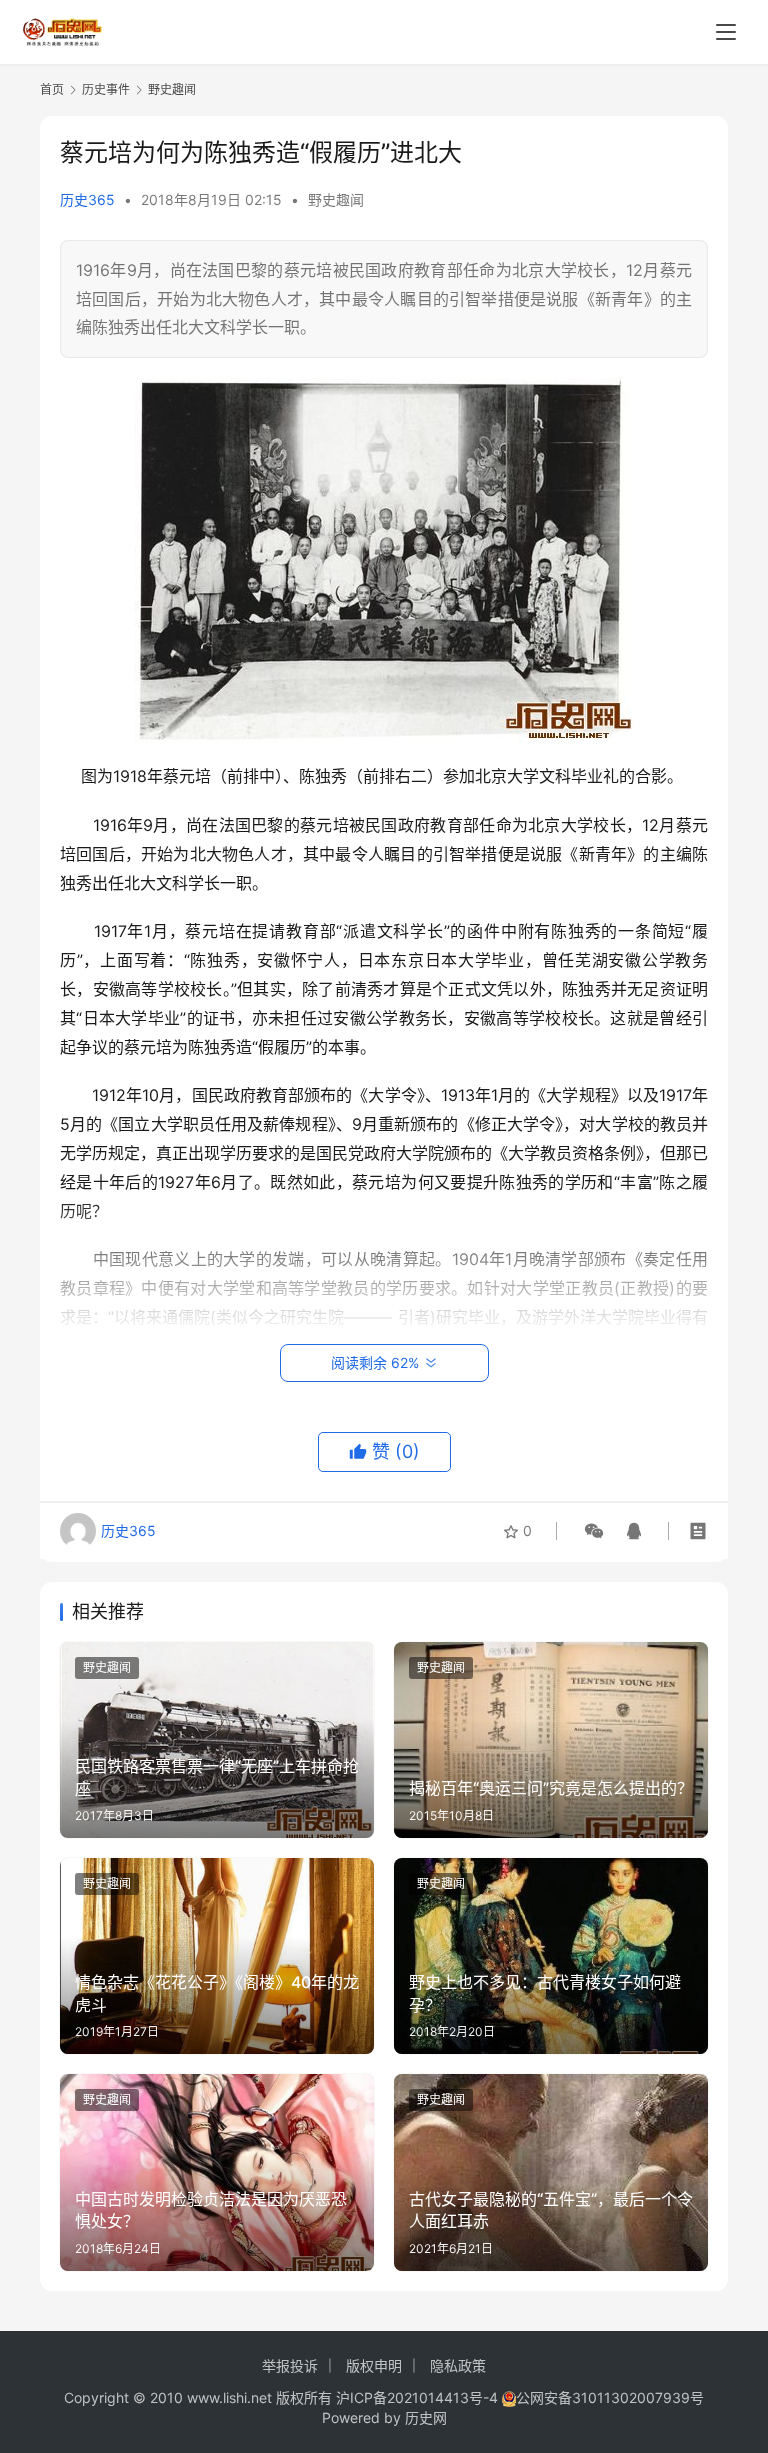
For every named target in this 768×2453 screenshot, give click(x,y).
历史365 (87, 199)
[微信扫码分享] (594, 1531)
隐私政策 (458, 2365)
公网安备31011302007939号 (610, 2397)
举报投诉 (290, 2365)
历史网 (426, 2417)
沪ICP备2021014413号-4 (419, 2397)
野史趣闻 (336, 199)
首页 (52, 89)
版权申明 (374, 2365)
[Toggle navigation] (726, 32)
